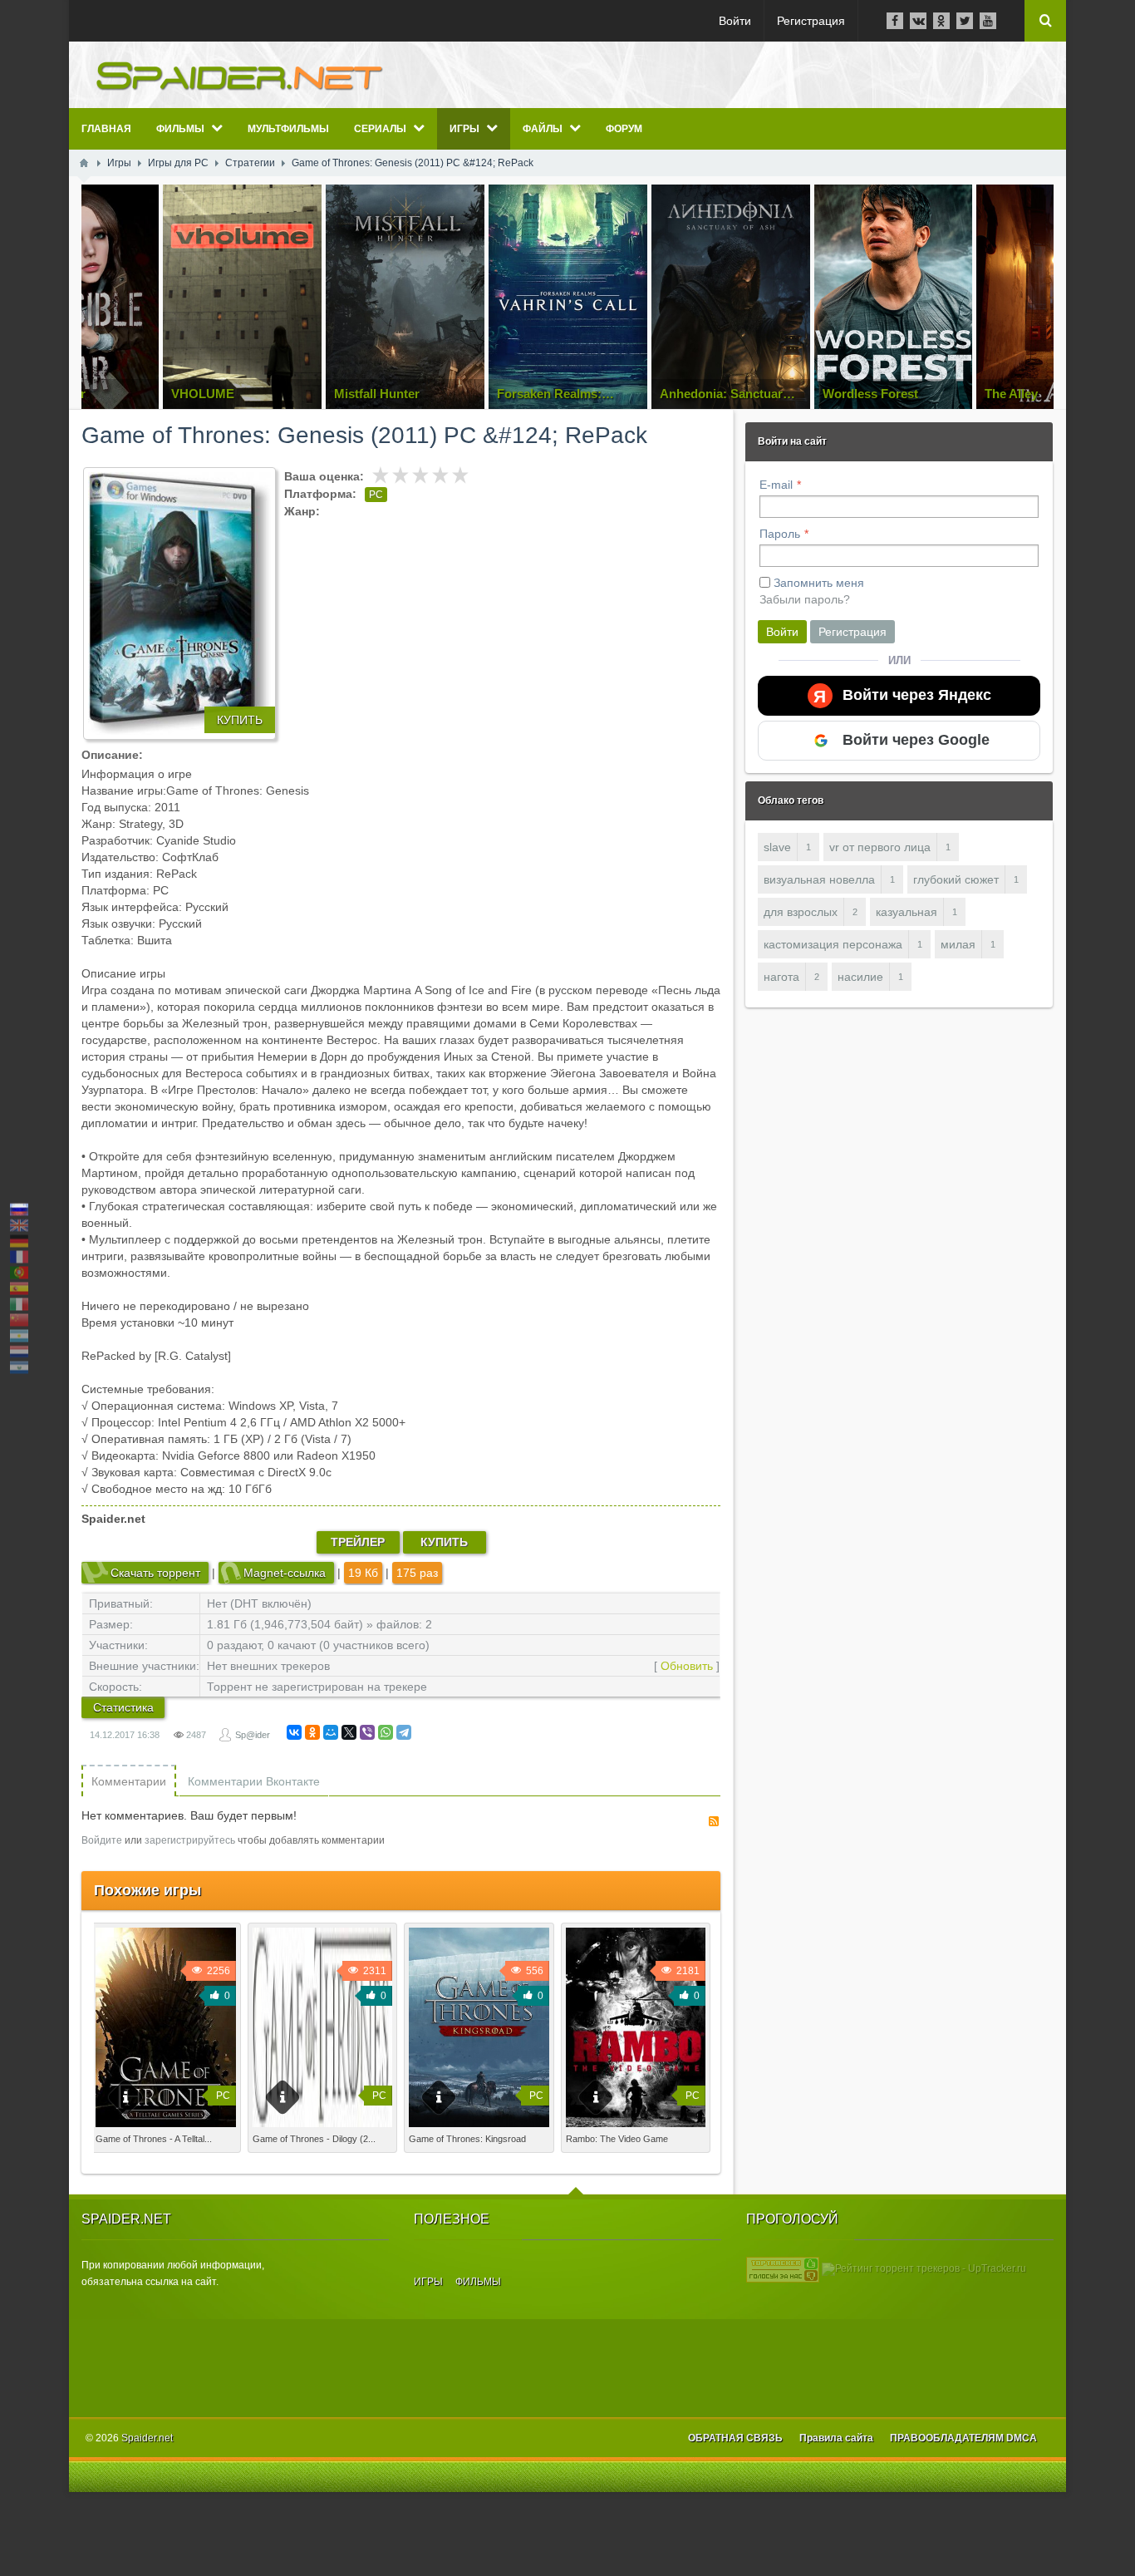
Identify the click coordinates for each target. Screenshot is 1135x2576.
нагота (781, 977)
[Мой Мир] (331, 1732)
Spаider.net (147, 2438)
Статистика (123, 1707)
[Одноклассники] (312, 1732)
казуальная (907, 912)
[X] (349, 1732)
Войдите (102, 1840)
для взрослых (801, 912)
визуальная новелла (819, 879)
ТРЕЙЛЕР (358, 1542)
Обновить (687, 1666)
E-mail (776, 485)
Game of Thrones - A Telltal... (154, 2139)
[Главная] (84, 163)
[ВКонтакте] (294, 1732)
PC (376, 495)
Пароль (780, 534)
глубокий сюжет (956, 879)
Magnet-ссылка (285, 1573)
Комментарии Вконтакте (254, 1781)
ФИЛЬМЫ (478, 2282)
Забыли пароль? (805, 599)
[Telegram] (404, 1732)
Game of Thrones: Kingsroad (467, 2139)
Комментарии (129, 1781)
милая (958, 944)
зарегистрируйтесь (190, 1840)
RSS (714, 1821)
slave (777, 847)
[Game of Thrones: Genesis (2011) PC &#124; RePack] (179, 603)
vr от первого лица (880, 847)
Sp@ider (253, 1735)
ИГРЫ (428, 2282)
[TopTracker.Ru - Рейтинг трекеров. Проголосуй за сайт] (783, 2268)
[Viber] (367, 1732)
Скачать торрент (155, 1573)
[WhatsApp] (386, 1732)
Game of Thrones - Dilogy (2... (314, 2139)
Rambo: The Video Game (617, 2139)
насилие (860, 977)
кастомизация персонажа (833, 944)
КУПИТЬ (240, 720)
